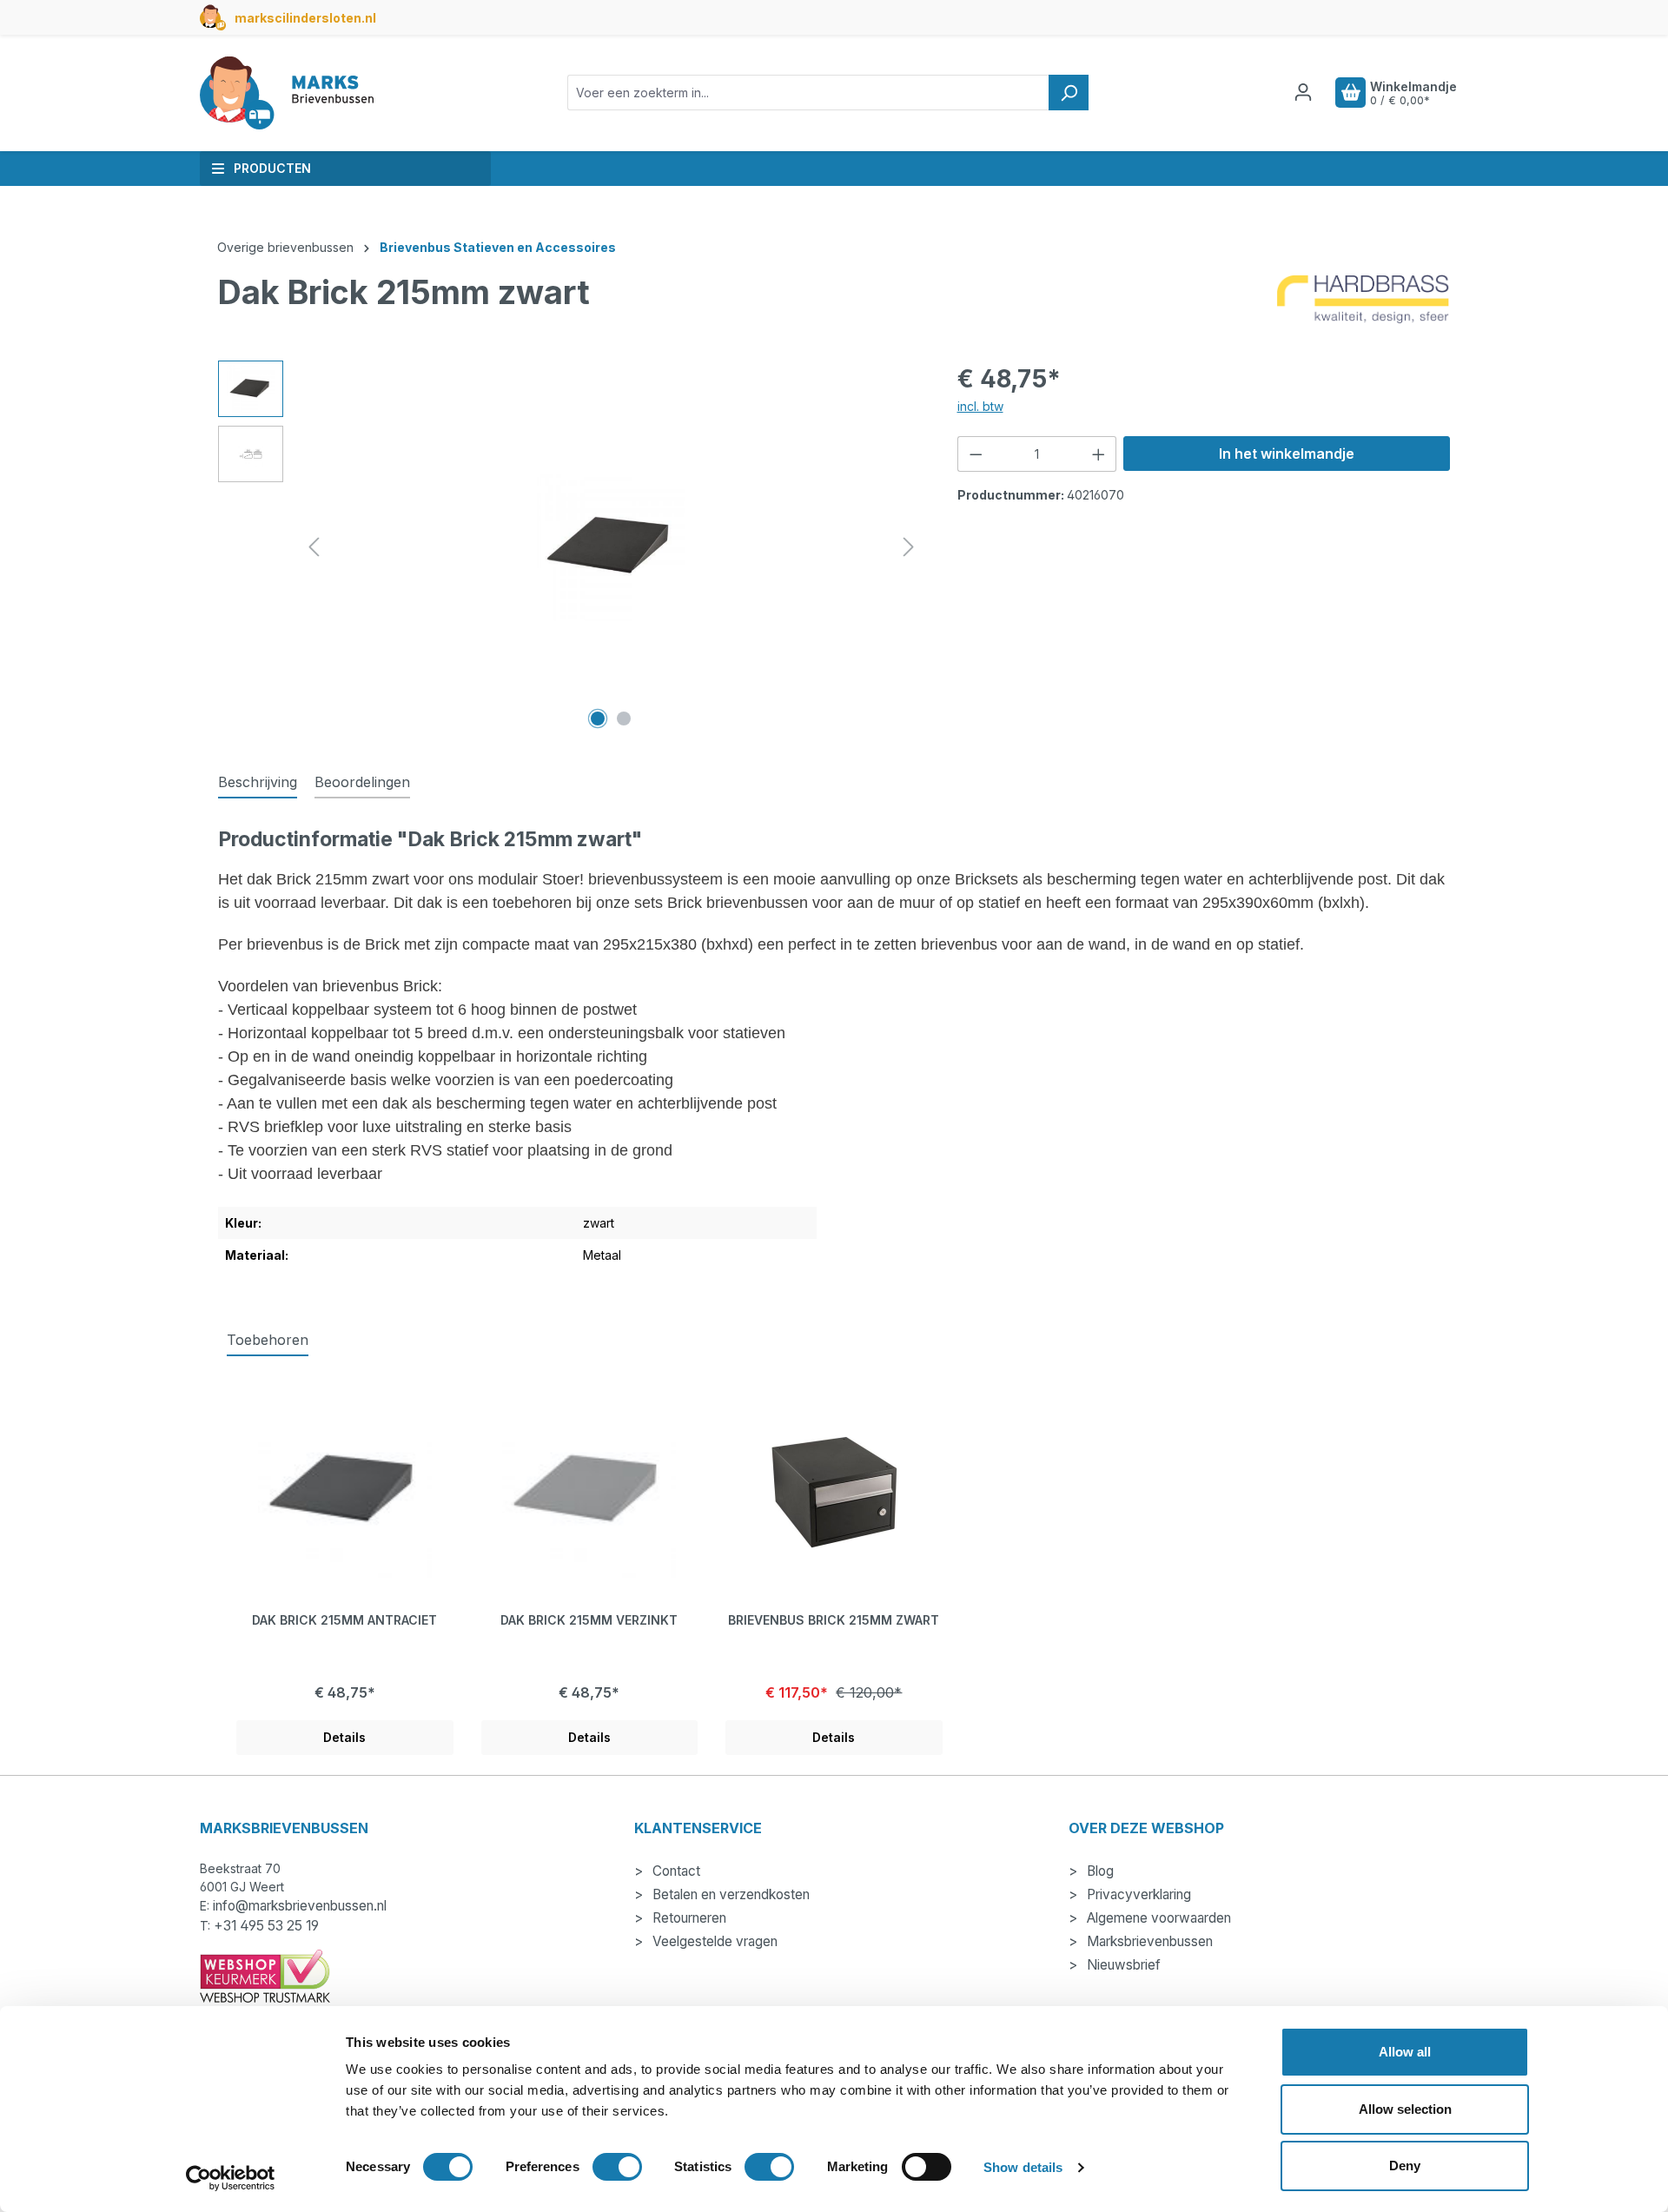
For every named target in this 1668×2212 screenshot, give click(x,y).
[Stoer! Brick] (1363, 299)
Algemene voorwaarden (1157, 1918)
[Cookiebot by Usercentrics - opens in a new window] (231, 2178)
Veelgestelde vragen (713, 1941)
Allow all (1405, 2052)
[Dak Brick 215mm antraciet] (345, 1491)
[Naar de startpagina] (287, 93)
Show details (1023, 2167)
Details (344, 1737)
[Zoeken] (1069, 93)
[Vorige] (314, 547)
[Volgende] (909, 547)
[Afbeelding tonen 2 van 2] (624, 719)
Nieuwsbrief (1122, 1965)
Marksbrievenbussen (1148, 1941)
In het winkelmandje (1287, 454)
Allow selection (1405, 2109)
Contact (675, 1871)
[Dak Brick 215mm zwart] (611, 547)
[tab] (258, 783)
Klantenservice (698, 1828)
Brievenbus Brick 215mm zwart (834, 1620)
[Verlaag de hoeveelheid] (976, 454)
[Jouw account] (1303, 92)
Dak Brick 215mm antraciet (344, 1620)
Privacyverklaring (1137, 1894)
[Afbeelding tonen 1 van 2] (598, 719)
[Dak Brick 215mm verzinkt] (590, 1491)
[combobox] (808, 93)
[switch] (617, 2167)
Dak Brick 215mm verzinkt (589, 1620)
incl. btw (980, 406)
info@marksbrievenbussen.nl (300, 1906)
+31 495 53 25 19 (266, 1926)
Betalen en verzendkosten (729, 1894)
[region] (570, 547)
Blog (1099, 1871)
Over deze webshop (1146, 1828)
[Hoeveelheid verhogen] (1099, 454)
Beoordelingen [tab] (362, 782)
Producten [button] (272, 168)
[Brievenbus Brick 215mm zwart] (834, 1491)
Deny (1405, 2166)
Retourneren (688, 1918)
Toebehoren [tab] (268, 1340)
